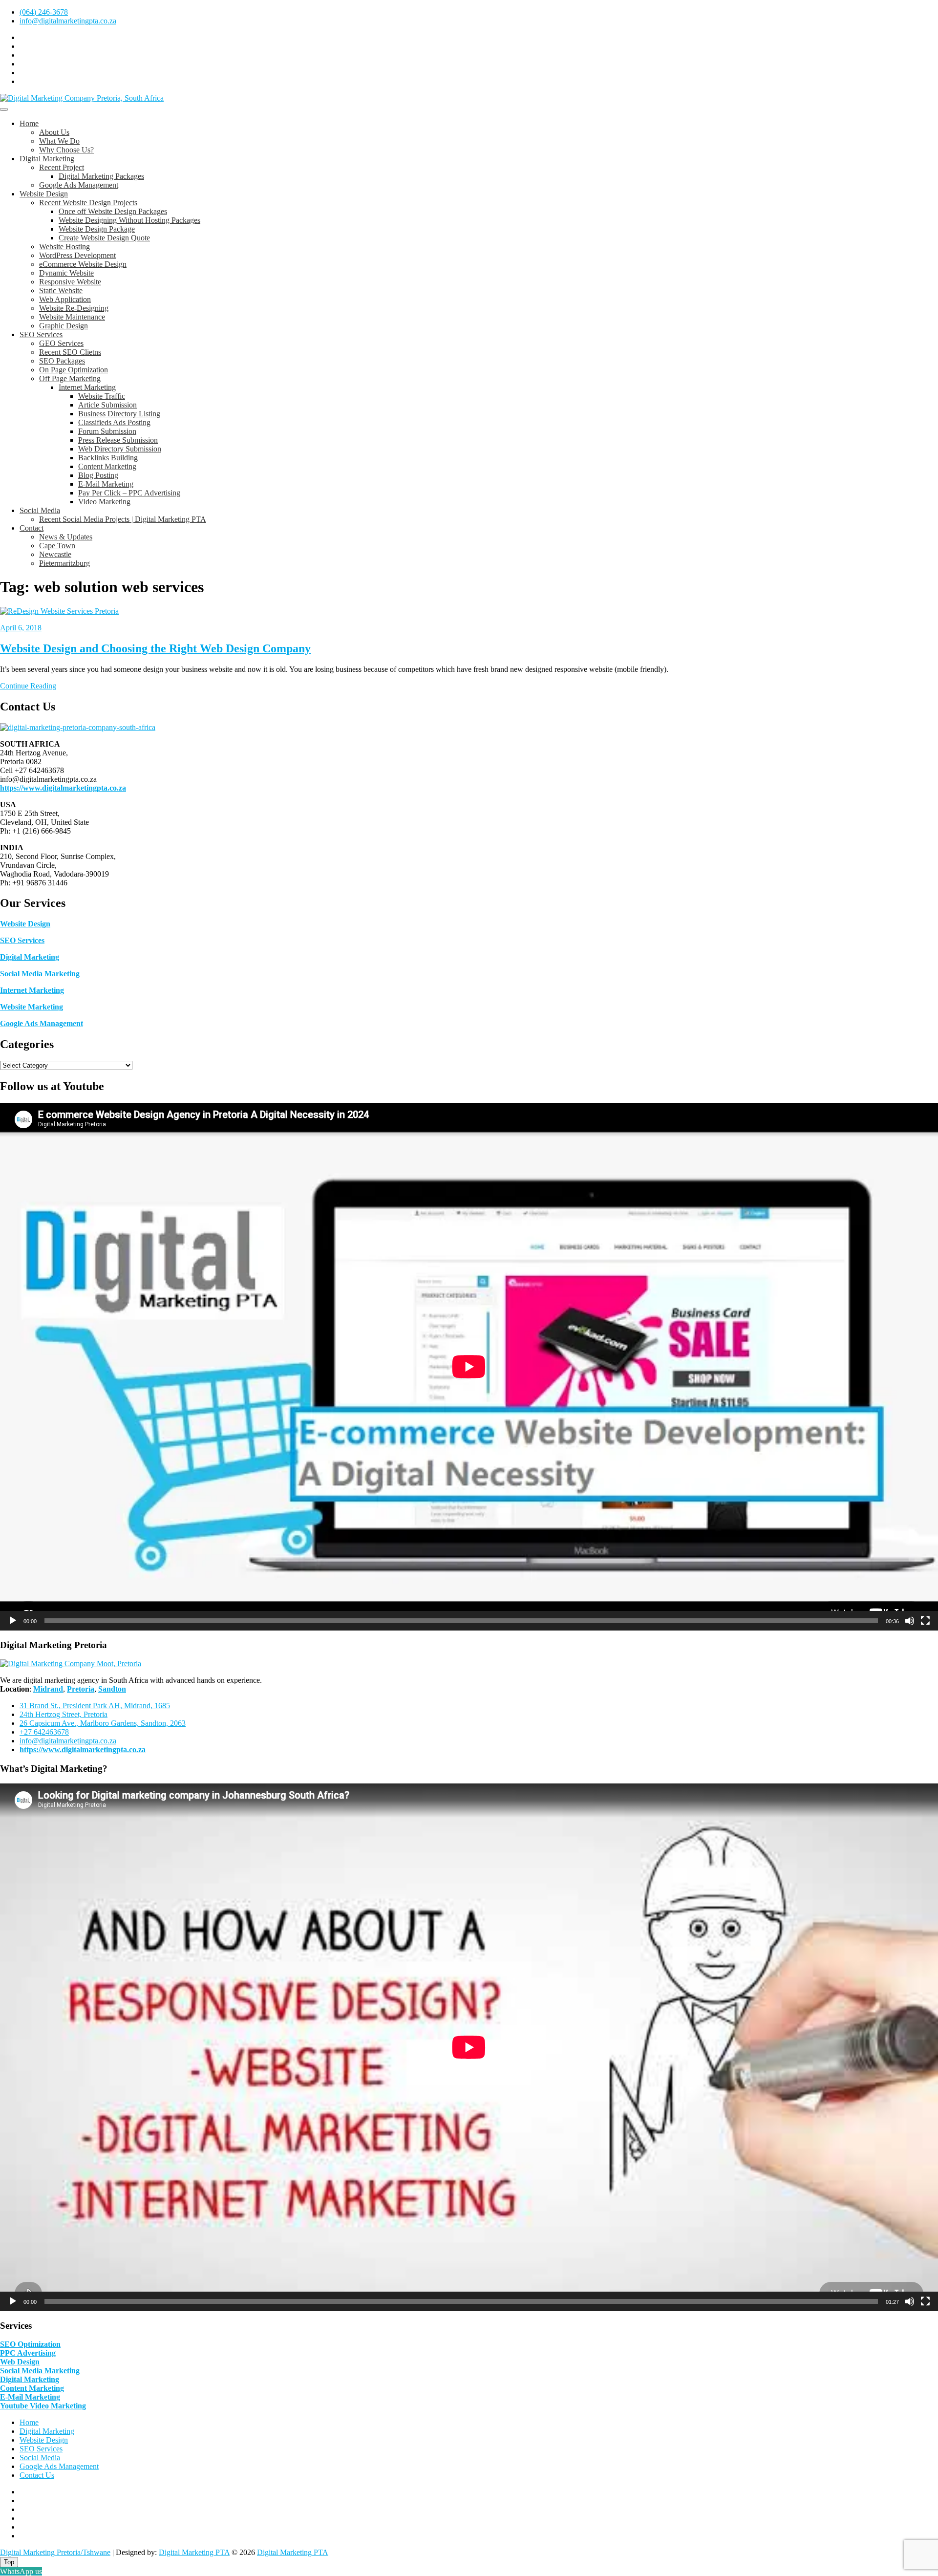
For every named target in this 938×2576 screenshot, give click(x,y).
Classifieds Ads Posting (114, 422)
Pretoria (81, 1689)
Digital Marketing (47, 159)
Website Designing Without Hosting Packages (129, 220)
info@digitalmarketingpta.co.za (68, 21)
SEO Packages (62, 361)
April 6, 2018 (21, 628)
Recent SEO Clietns (70, 352)
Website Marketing (32, 1007)
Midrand (48, 1689)
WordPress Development (77, 255)
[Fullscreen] (925, 1621)
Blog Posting (98, 475)
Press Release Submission (118, 440)
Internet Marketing (87, 387)
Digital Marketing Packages (101, 176)
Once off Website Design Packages (113, 211)
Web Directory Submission (120, 449)
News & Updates (66, 537)
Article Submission (107, 405)
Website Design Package (97, 229)
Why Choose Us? (66, 150)
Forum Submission (107, 431)
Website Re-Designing (74, 308)
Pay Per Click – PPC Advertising (129, 493)
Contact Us (37, 2475)
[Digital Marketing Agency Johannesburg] (78, 727)
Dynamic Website (66, 273)
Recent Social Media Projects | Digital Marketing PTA (123, 519)
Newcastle (55, 554)
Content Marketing (107, 466)
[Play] (13, 1621)
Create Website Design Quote (104, 238)
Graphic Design (64, 326)
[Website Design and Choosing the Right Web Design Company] (59, 611)
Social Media (40, 510)
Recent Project (62, 167)
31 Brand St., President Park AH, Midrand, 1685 (95, 1706)
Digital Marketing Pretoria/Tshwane (55, 2552)
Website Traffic (102, 396)
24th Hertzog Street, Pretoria (64, 1714)
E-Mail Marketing (106, 484)
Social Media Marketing (40, 974)
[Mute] (910, 1621)
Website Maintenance (72, 317)
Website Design (44, 194)
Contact (32, 528)
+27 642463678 (44, 1732)
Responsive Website (70, 282)
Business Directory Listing (119, 414)
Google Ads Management (79, 185)
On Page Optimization (74, 370)
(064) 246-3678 (44, 12)
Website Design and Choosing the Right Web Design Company (155, 648)
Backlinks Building (108, 458)
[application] (469, 1367)
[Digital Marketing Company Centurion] (71, 1664)
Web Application (65, 299)
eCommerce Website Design (83, 264)
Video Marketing (104, 502)
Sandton (112, 1689)
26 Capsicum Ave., (103, 1723)
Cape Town (57, 546)
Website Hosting (64, 247)
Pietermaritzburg (64, 563)
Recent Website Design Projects (88, 203)
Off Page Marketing (70, 378)
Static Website (61, 290)
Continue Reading (28, 686)
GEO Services (61, 343)
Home (29, 123)
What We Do (59, 141)
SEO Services (41, 334)
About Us (54, 132)
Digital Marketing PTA (194, 2552)
